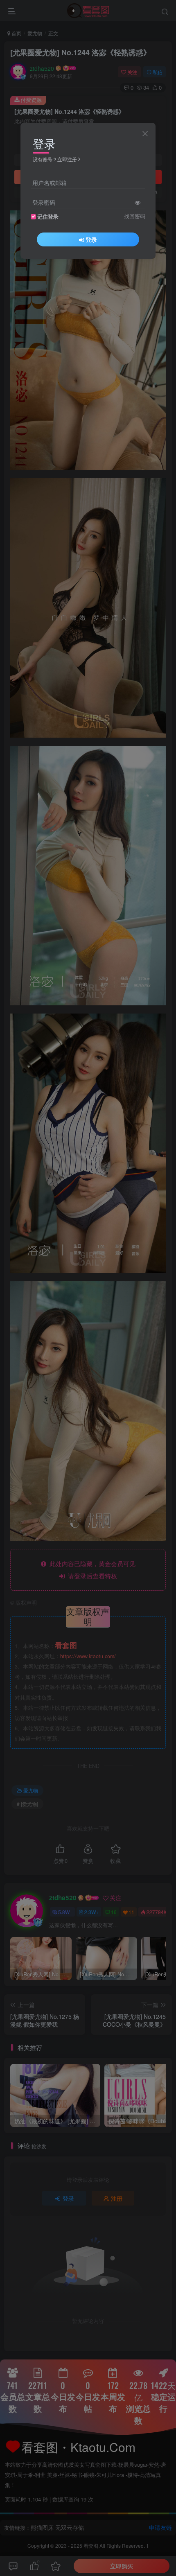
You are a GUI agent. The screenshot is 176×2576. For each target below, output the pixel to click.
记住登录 (48, 217)
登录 (91, 239)
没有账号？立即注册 (55, 159)
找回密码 (135, 216)
